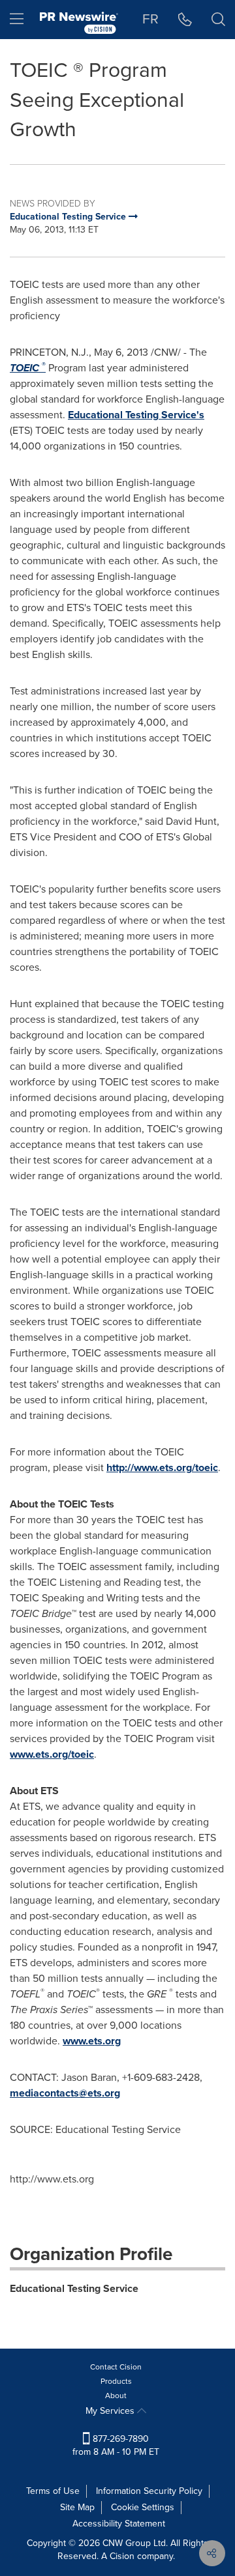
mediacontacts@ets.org (65, 2093)
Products (116, 2381)
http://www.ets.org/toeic (162, 1467)
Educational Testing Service (74, 2288)
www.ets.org (92, 2041)
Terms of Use (53, 2491)
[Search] (218, 20)
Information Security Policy (149, 2491)
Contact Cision (116, 2367)
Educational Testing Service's (136, 415)
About (116, 2396)
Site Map (77, 2507)
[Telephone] (185, 20)
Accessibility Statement (119, 2524)
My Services (111, 2411)
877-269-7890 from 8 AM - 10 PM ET (116, 2445)
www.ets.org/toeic (52, 1754)
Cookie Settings (143, 2507)
